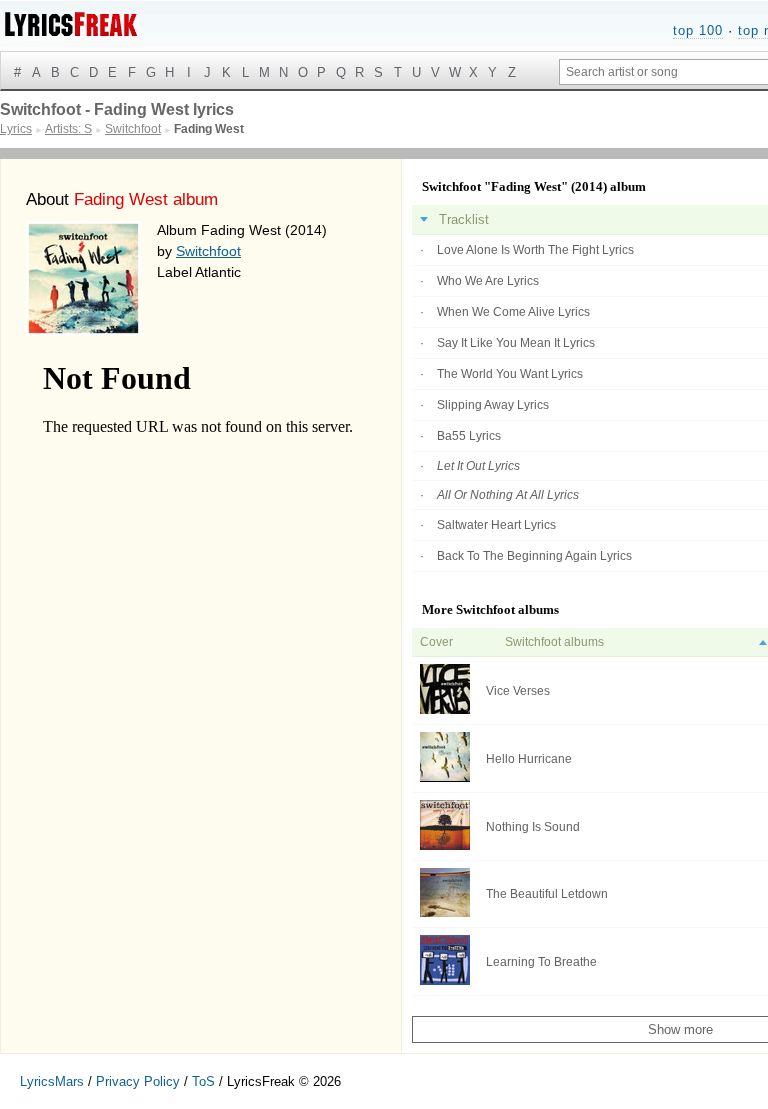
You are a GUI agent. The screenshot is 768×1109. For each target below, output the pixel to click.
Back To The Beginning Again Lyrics (534, 556)
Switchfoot (208, 251)
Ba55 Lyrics (469, 436)
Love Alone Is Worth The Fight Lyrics (535, 250)
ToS (203, 1081)
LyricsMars (52, 1081)
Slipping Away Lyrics (493, 405)
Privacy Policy (138, 1081)
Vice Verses (518, 691)
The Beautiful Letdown (547, 894)
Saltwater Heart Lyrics (496, 525)
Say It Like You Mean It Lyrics (516, 343)
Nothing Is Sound (533, 827)
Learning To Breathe (541, 962)
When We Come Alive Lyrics (513, 312)
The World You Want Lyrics (510, 374)
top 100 (698, 30)
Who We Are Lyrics (488, 281)
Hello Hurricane (529, 759)
